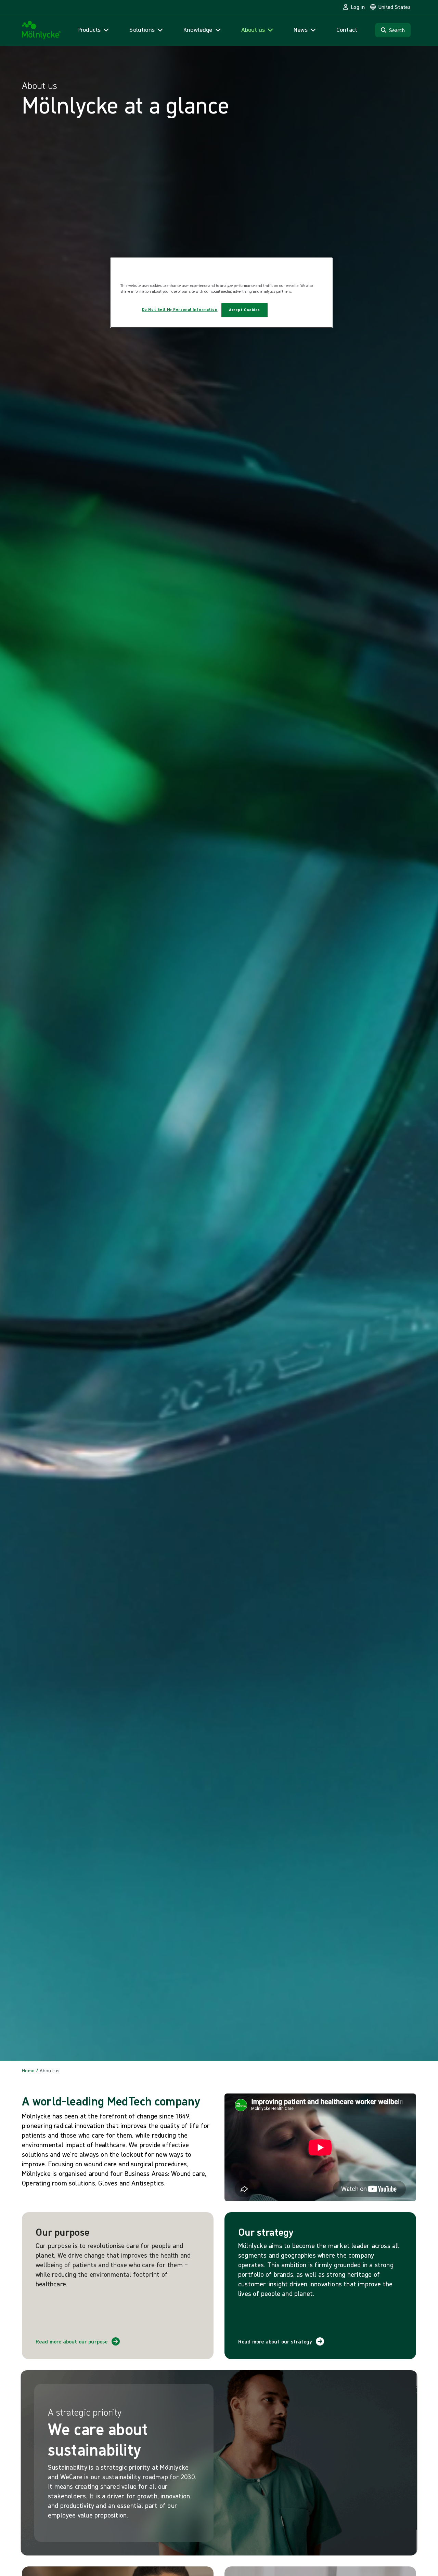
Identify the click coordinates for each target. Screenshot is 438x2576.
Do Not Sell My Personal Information (180, 310)
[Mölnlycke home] (41, 30)
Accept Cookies (244, 310)
